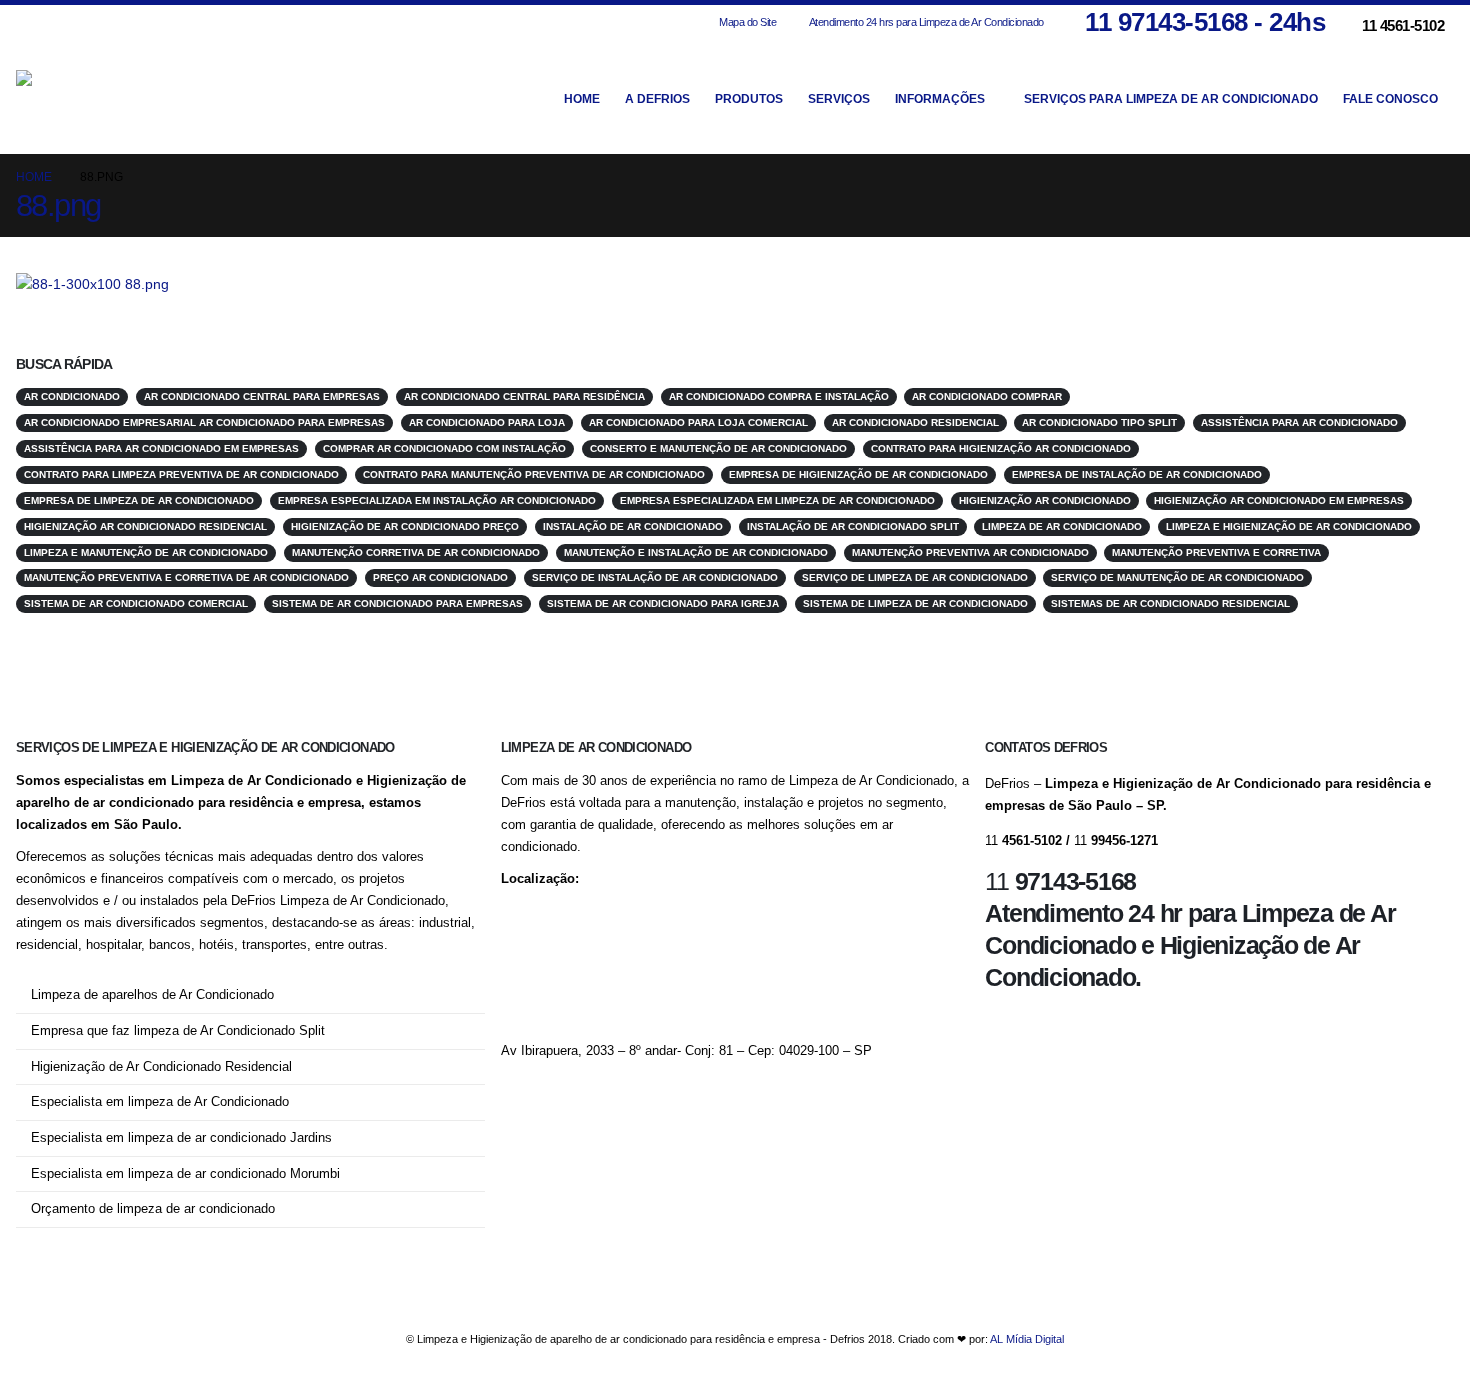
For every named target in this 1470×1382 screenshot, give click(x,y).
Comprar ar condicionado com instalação (444, 448)
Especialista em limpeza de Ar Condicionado (160, 1102)
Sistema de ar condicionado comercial (136, 603)
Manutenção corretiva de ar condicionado (416, 552)
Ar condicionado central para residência (524, 396)
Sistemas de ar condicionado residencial (1170, 603)
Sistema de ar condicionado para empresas (397, 603)
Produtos (749, 99)
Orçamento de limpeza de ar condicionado (153, 1209)
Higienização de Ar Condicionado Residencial (161, 1067)
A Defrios (657, 99)
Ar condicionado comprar (987, 396)
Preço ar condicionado (440, 577)
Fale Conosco (1390, 99)
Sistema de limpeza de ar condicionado (915, 603)
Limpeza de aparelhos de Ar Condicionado (152, 995)
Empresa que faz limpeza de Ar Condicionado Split (178, 1031)
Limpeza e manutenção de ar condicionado (146, 552)
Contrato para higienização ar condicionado (1001, 448)
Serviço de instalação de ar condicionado (655, 577)
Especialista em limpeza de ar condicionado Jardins (181, 1138)
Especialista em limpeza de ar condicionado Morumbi (185, 1174)
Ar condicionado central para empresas (262, 396)
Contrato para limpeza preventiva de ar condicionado (181, 474)
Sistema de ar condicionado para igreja (663, 603)
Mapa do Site (747, 22)
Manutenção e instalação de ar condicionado (696, 552)
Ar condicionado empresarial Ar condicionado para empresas (204, 422)
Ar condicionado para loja (487, 422)
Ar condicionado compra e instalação (779, 396)
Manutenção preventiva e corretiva (1216, 552)
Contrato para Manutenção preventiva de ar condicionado (534, 474)
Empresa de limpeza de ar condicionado (139, 500)
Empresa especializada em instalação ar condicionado (437, 500)
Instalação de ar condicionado (633, 526)
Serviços (839, 99)
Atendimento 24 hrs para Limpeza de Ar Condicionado (926, 22)
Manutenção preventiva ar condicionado (970, 552)
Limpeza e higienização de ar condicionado (1289, 526)
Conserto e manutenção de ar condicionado (718, 448)
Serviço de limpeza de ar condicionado (915, 577)
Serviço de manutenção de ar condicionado (1177, 577)
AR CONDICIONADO (72, 396)
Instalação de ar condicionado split (853, 526)
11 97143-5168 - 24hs (1205, 22)
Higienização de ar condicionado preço (405, 526)
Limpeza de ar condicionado (1062, 526)
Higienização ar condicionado (1045, 500)
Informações (940, 99)
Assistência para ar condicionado (1299, 422)
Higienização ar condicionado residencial (145, 526)
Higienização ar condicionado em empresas (1279, 500)
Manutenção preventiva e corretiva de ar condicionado (186, 577)
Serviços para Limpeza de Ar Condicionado (1171, 99)
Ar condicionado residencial (915, 422)
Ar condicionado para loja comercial (698, 422)
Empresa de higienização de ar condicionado (858, 474)
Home (582, 99)
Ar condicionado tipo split (1099, 422)
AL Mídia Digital (1027, 1339)
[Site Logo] (126, 98)
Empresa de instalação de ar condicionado (1137, 474)
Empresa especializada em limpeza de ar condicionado (777, 500)
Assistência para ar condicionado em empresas (161, 448)
